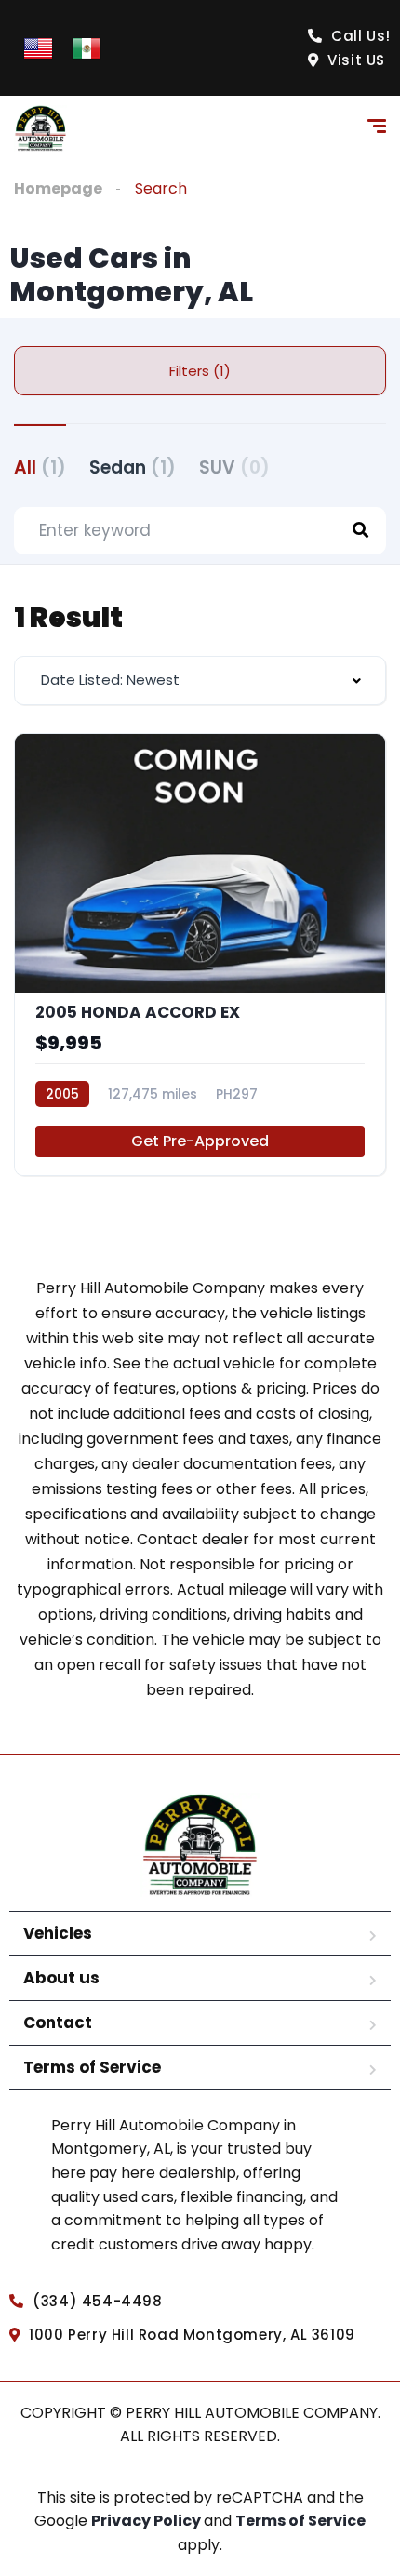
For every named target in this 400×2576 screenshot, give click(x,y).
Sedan (133, 467)
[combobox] (200, 681)
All (40, 467)
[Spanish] (87, 47)
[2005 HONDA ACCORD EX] (200, 954)
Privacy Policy (147, 2521)
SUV (234, 467)
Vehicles (58, 1933)
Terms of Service (92, 2067)
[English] (38, 47)
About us (61, 1978)
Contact (58, 2022)
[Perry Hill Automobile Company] (40, 128)
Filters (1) (200, 371)
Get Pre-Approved (200, 1141)
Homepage (58, 188)
